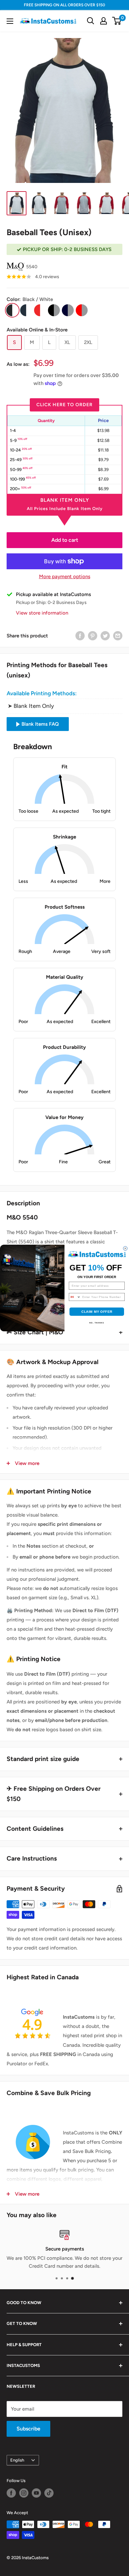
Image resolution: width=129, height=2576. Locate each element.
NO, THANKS (97, 1323)
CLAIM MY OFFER (97, 1312)
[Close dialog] (126, 1248)
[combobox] (75, 1297)
